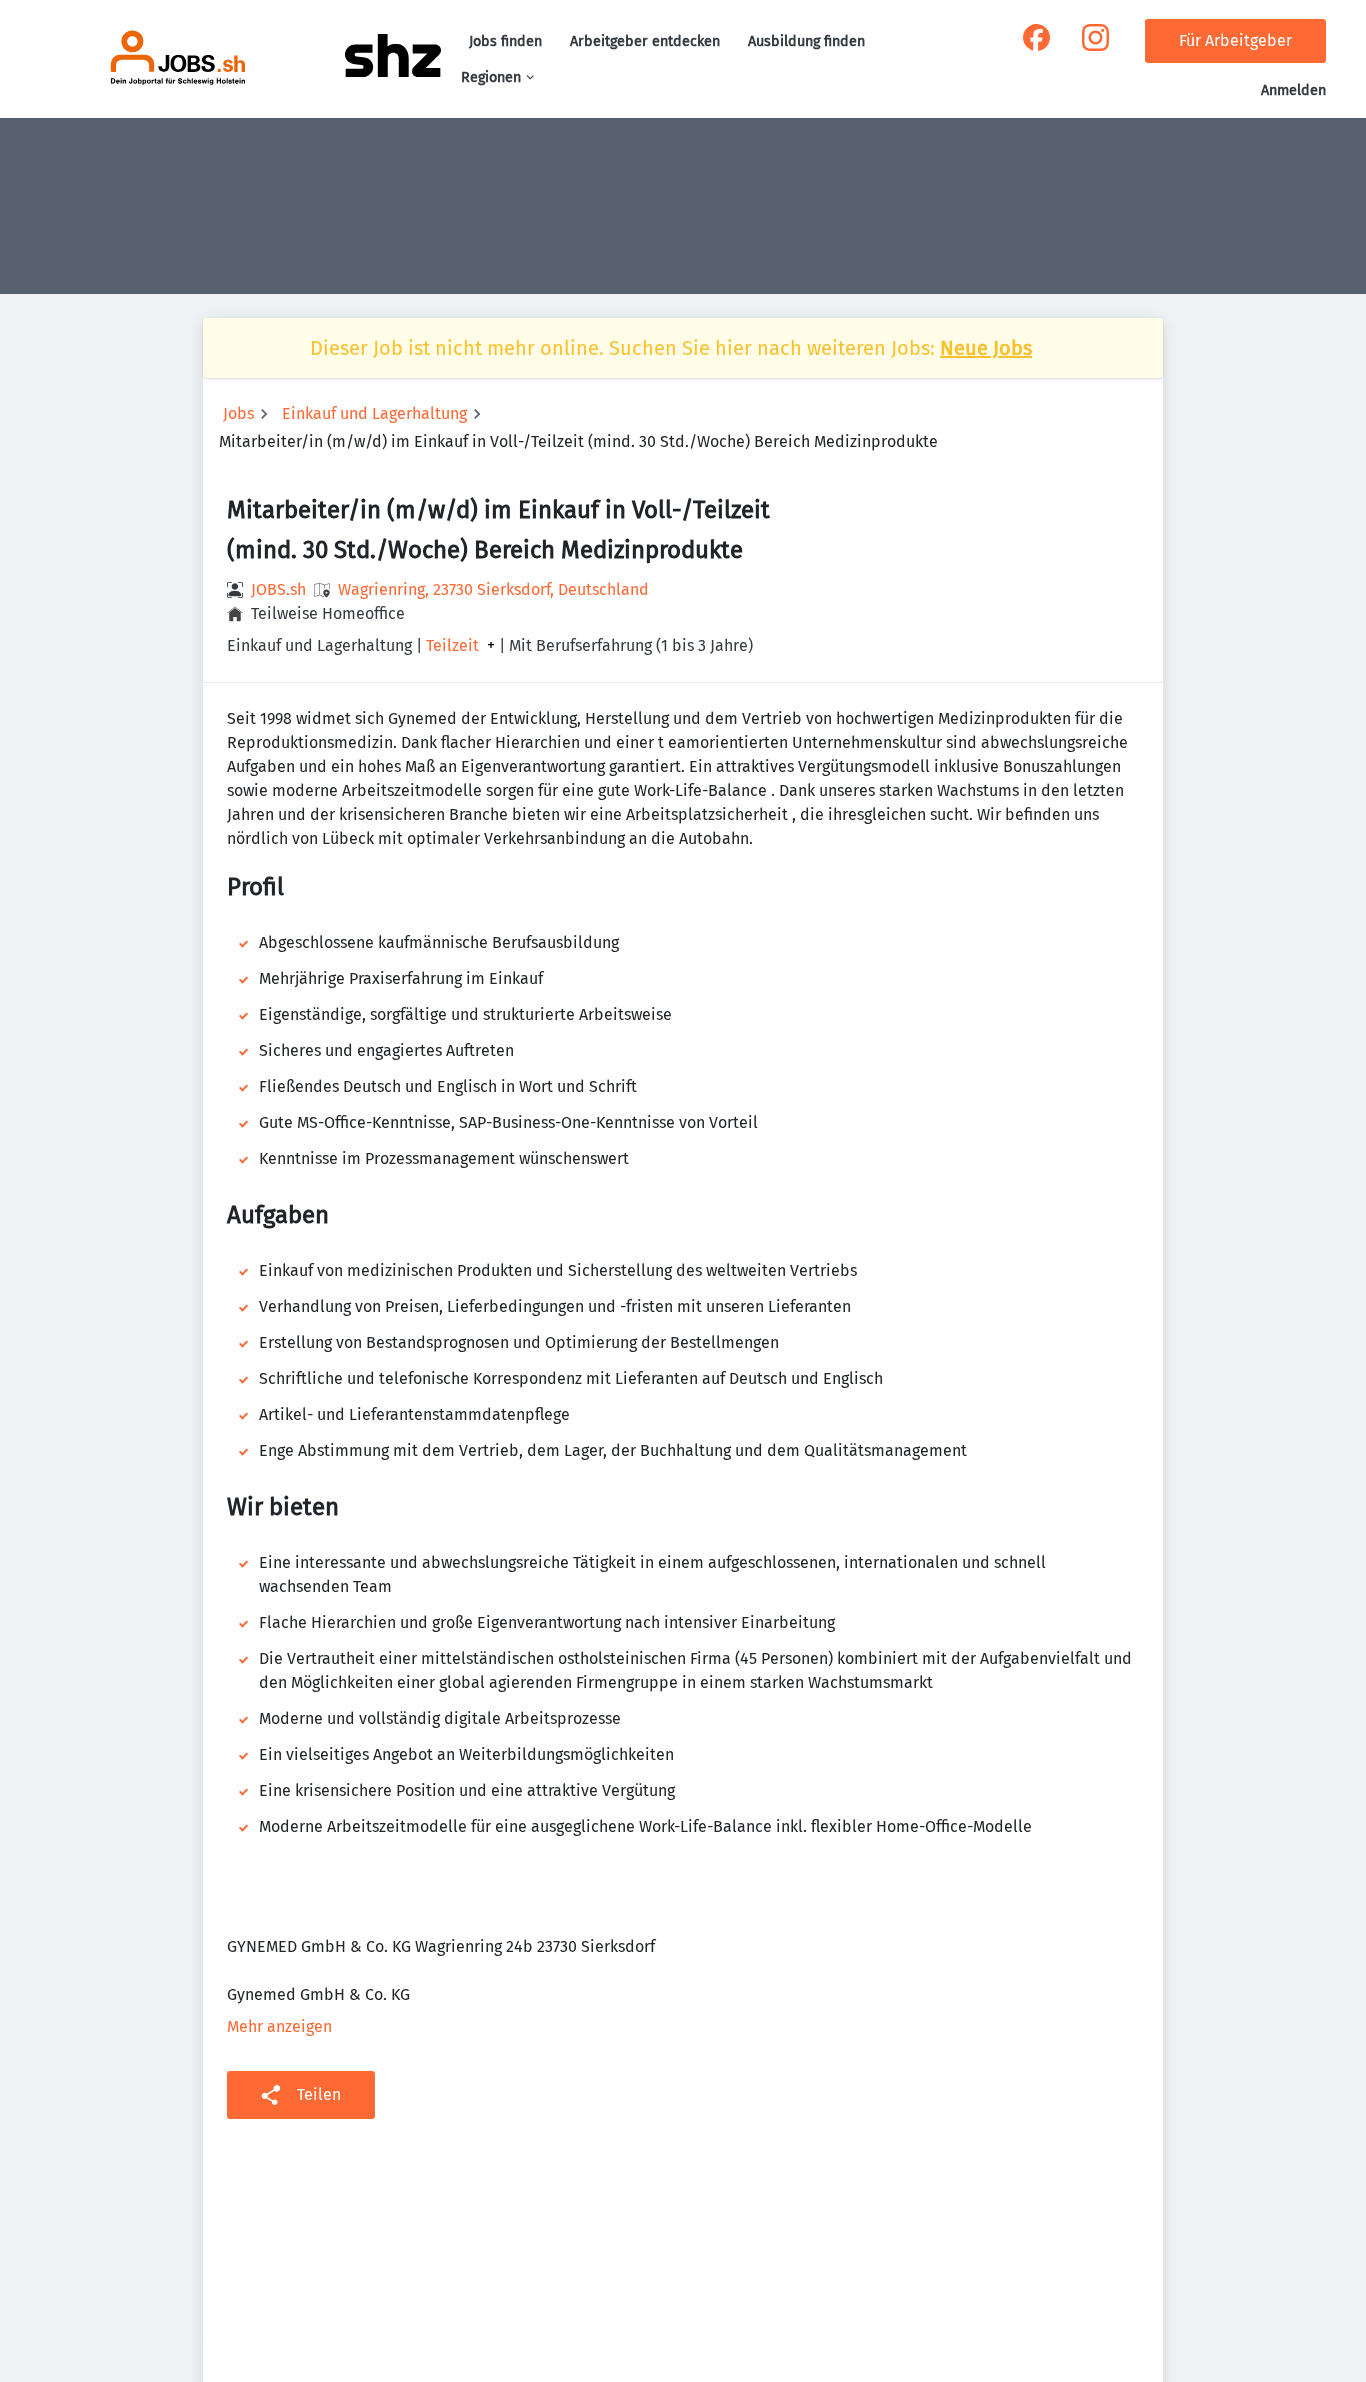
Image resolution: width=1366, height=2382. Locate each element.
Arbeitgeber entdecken (645, 41)
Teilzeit (452, 646)
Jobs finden (505, 41)
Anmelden (1293, 90)
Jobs (238, 413)
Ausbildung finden (806, 41)
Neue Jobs (986, 348)
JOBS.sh (278, 589)
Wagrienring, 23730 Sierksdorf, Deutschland (493, 589)
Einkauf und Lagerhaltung (374, 413)
